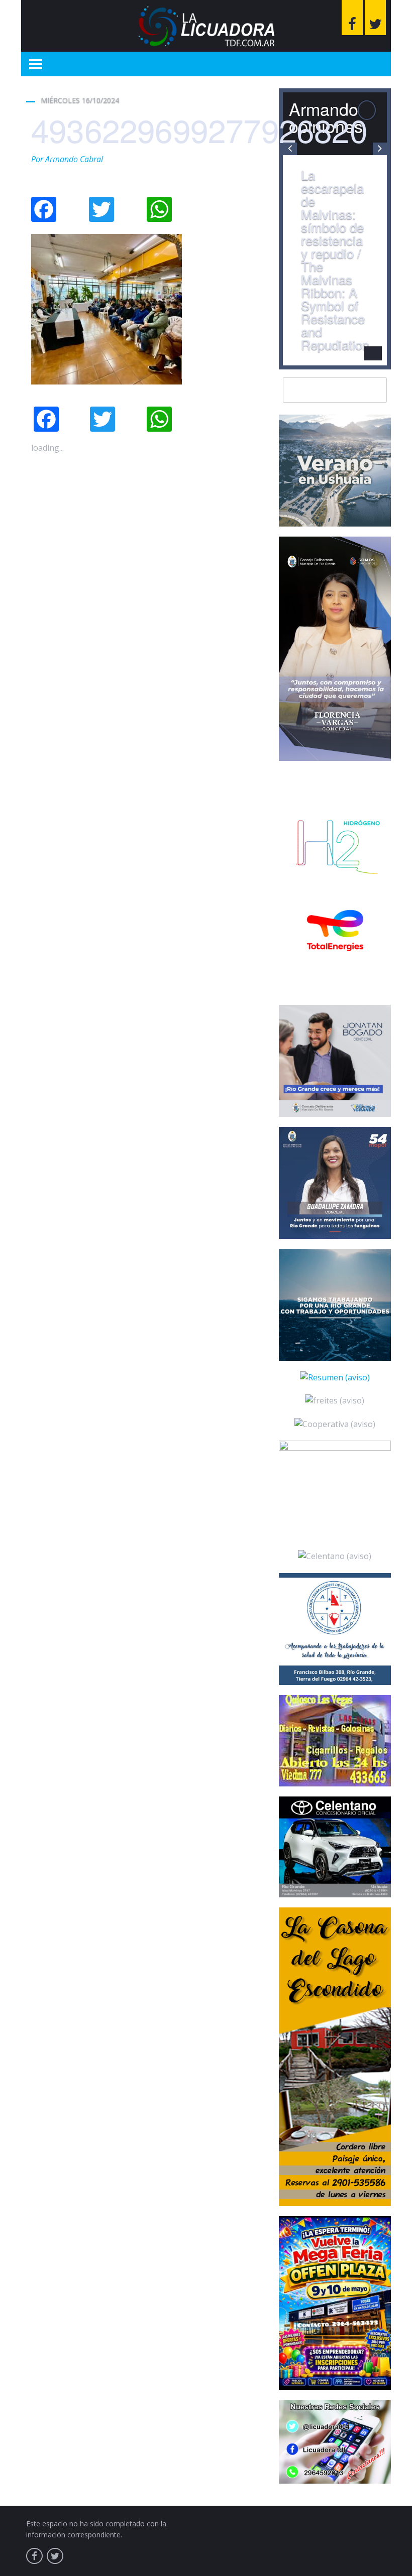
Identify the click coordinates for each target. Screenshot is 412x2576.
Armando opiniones (326, 117)
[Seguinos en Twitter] (375, 18)
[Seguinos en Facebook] (352, 18)
